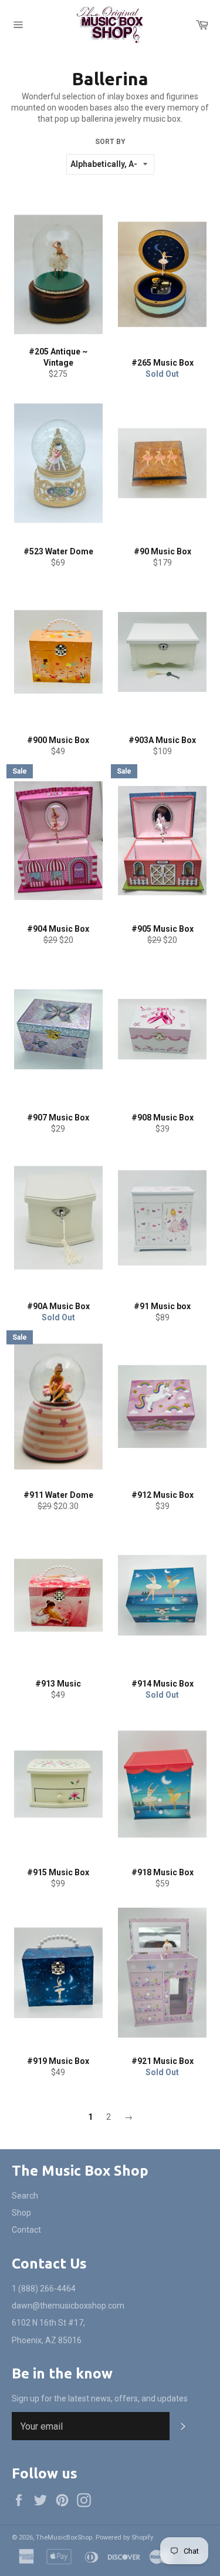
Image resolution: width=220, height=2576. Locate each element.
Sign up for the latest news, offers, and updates (100, 2398)
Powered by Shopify (124, 2537)
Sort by (110, 142)
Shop (21, 2213)
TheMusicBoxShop (64, 2537)
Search (25, 2196)
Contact (26, 2230)
